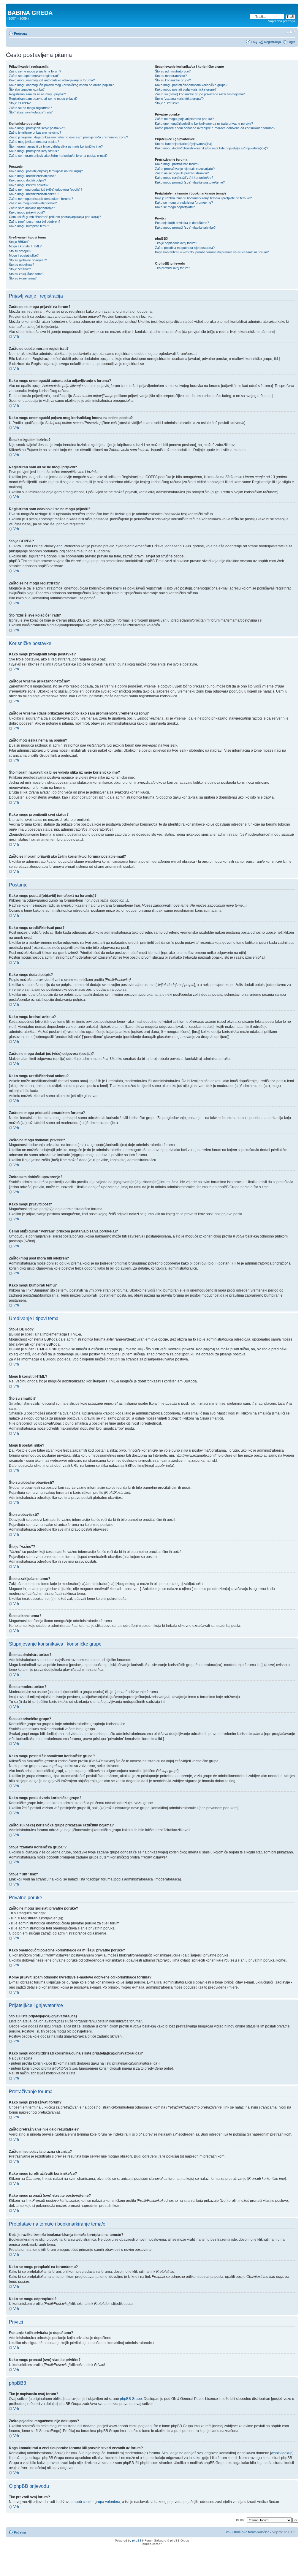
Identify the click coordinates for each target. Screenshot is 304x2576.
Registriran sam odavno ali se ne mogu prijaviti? (43, 99)
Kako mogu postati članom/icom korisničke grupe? (191, 85)
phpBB (137, 2541)
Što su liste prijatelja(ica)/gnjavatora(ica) (184, 144)
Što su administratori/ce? (173, 71)
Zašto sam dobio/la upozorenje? (32, 208)
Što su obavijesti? (22, 265)
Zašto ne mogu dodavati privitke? (33, 203)
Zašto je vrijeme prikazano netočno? (35, 132)
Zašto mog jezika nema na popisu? (34, 142)
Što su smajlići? (20, 251)
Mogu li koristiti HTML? (25, 246)
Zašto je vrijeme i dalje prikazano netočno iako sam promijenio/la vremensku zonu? (68, 137)
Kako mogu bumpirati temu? (29, 226)
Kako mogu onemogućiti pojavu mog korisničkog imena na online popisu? (61, 85)
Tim (227, 2532)
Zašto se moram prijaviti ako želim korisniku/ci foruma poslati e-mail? (58, 156)
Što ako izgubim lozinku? (27, 89)
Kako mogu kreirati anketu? (29, 185)
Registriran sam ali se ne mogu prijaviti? (37, 94)
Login (291, 42)
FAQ (254, 42)
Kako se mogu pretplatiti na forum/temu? (184, 203)
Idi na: (240, 2520)
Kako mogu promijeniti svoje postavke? (37, 128)
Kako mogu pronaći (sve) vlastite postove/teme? (190, 182)
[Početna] (11, 7)
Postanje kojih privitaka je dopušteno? (182, 223)
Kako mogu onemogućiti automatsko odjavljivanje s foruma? (52, 80)
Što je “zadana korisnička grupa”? (179, 99)
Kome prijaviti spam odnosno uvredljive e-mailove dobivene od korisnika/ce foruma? (215, 128)
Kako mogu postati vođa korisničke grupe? (186, 89)
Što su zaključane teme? (27, 274)
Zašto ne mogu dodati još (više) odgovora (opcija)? (46, 189)
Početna (20, 34)
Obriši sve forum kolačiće (251, 2532)
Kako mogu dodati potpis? (27, 180)
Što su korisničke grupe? (173, 80)
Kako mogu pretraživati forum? (177, 164)
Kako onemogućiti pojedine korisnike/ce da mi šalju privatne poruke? (204, 124)
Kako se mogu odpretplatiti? (175, 207)
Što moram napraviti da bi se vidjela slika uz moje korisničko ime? (56, 146)
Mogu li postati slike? (24, 255)
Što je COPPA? (20, 103)
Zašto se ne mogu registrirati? (30, 108)
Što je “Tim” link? (167, 103)
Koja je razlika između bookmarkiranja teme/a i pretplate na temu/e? (203, 198)
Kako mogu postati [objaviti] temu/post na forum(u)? (46, 171)
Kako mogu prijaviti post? (27, 212)
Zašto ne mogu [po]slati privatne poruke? (184, 119)
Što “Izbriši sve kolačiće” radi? (31, 112)
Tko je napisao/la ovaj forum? (176, 243)
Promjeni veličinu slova (291, 32)
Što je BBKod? (19, 242)
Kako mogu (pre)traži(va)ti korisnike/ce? (184, 178)
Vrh (16, 336)
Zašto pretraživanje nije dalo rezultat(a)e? (185, 169)
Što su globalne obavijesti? (28, 260)
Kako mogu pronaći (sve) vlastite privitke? (185, 227)
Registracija (272, 42)
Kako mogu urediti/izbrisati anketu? (34, 194)
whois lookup (282, 2453)
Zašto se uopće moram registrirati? (34, 76)
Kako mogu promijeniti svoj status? (34, 151)
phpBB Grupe (131, 2399)
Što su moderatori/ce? (171, 76)
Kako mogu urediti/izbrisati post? (32, 176)
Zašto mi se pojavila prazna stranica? (182, 173)
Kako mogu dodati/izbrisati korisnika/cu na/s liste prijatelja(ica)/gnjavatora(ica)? (212, 148)
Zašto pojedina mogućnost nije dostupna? (185, 248)
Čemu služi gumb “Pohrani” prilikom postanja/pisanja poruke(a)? (55, 217)
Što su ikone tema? (23, 278)
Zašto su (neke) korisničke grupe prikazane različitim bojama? (200, 94)
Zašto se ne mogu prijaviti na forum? (35, 71)
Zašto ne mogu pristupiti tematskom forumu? (41, 199)
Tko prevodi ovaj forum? (172, 268)
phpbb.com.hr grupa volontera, (96, 2502)
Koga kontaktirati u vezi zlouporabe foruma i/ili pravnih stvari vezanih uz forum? (212, 252)
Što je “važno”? (20, 269)
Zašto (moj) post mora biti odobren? (35, 222)
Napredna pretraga (281, 21)
